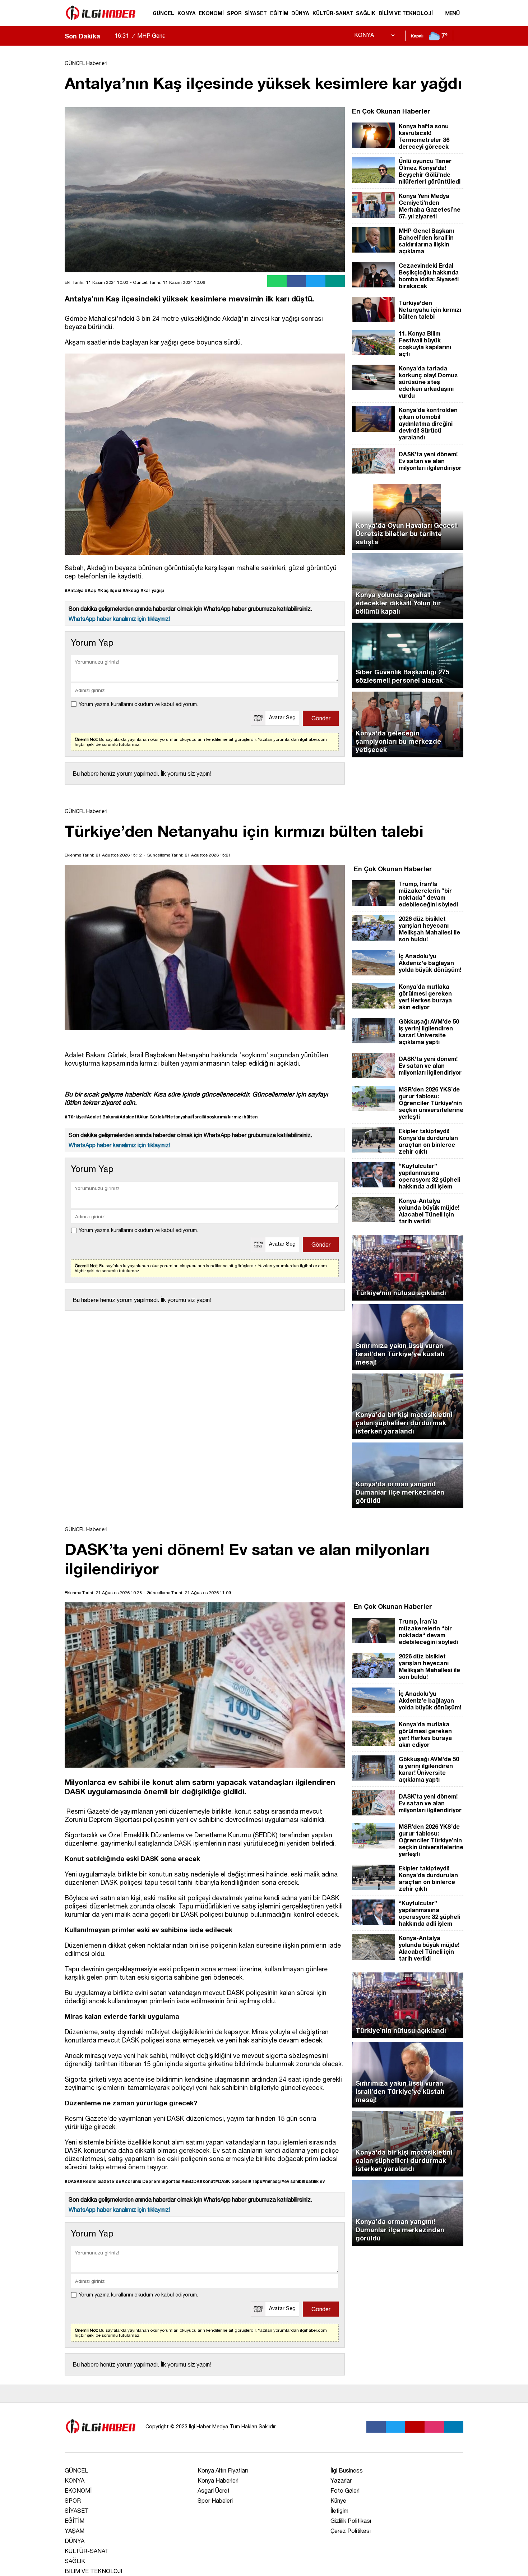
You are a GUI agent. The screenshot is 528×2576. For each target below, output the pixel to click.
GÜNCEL (163, 13)
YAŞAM (75, 2531)
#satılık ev (314, 2181)
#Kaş (90, 590)
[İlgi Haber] (101, 23)
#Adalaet (127, 1117)
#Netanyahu (177, 1117)
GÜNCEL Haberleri (86, 63)
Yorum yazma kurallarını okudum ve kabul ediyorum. (138, 704)
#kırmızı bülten (241, 1117)
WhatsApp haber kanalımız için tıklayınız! (119, 619)
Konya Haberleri (218, 2480)
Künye (338, 2501)
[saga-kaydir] (109, 36)
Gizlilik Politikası (351, 2521)
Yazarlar (341, 2480)
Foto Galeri (345, 2490)
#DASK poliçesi (232, 2181)
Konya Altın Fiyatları (223, 2470)
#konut (207, 2181)
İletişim (339, 2511)
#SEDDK (191, 2181)
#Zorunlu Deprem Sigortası (151, 2181)
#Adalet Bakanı (100, 1117)
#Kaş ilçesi (109, 590)
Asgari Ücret (214, 2490)
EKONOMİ (211, 13)
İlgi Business (347, 2470)
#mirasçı (272, 2181)
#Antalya (74, 590)
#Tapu (255, 2181)
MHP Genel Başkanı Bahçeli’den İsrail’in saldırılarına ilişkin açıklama (211, 42)
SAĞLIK (366, 13)
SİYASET (256, 13)
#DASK (72, 2181)
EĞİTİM (279, 13)
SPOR (234, 13)
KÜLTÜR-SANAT (333, 13)
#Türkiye (74, 1117)
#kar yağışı (152, 590)
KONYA (187, 13)
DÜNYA (300, 13)
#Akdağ (131, 590)
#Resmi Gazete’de (101, 2181)
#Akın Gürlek (150, 1117)
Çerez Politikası (351, 2531)
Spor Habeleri (215, 2501)
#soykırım (214, 1117)
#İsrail (197, 1117)
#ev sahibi (292, 2181)
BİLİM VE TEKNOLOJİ (406, 13)
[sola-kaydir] (106, 36)
